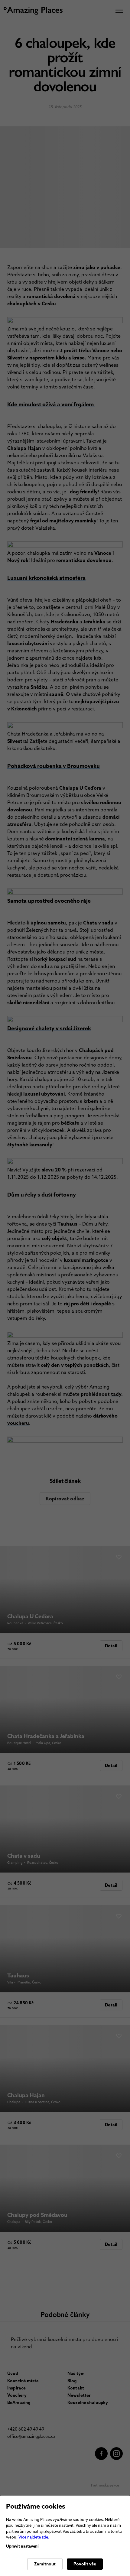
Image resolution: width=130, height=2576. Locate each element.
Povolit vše (85, 2564)
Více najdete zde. (34, 2537)
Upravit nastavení (22, 2546)
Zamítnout (45, 2564)
